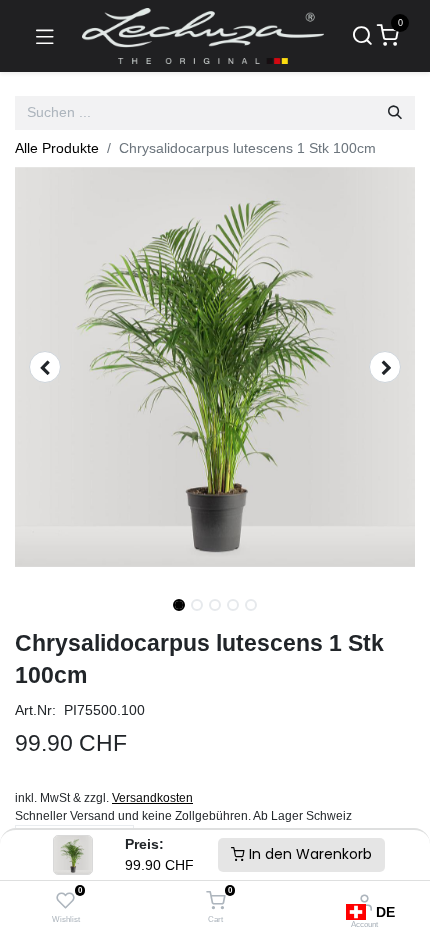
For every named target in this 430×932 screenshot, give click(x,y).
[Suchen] (395, 113)
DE (385, 912)
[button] (45, 367)
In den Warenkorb (308, 854)
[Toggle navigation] (45, 36)
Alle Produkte (57, 148)
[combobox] (370, 912)
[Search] (362, 36)
